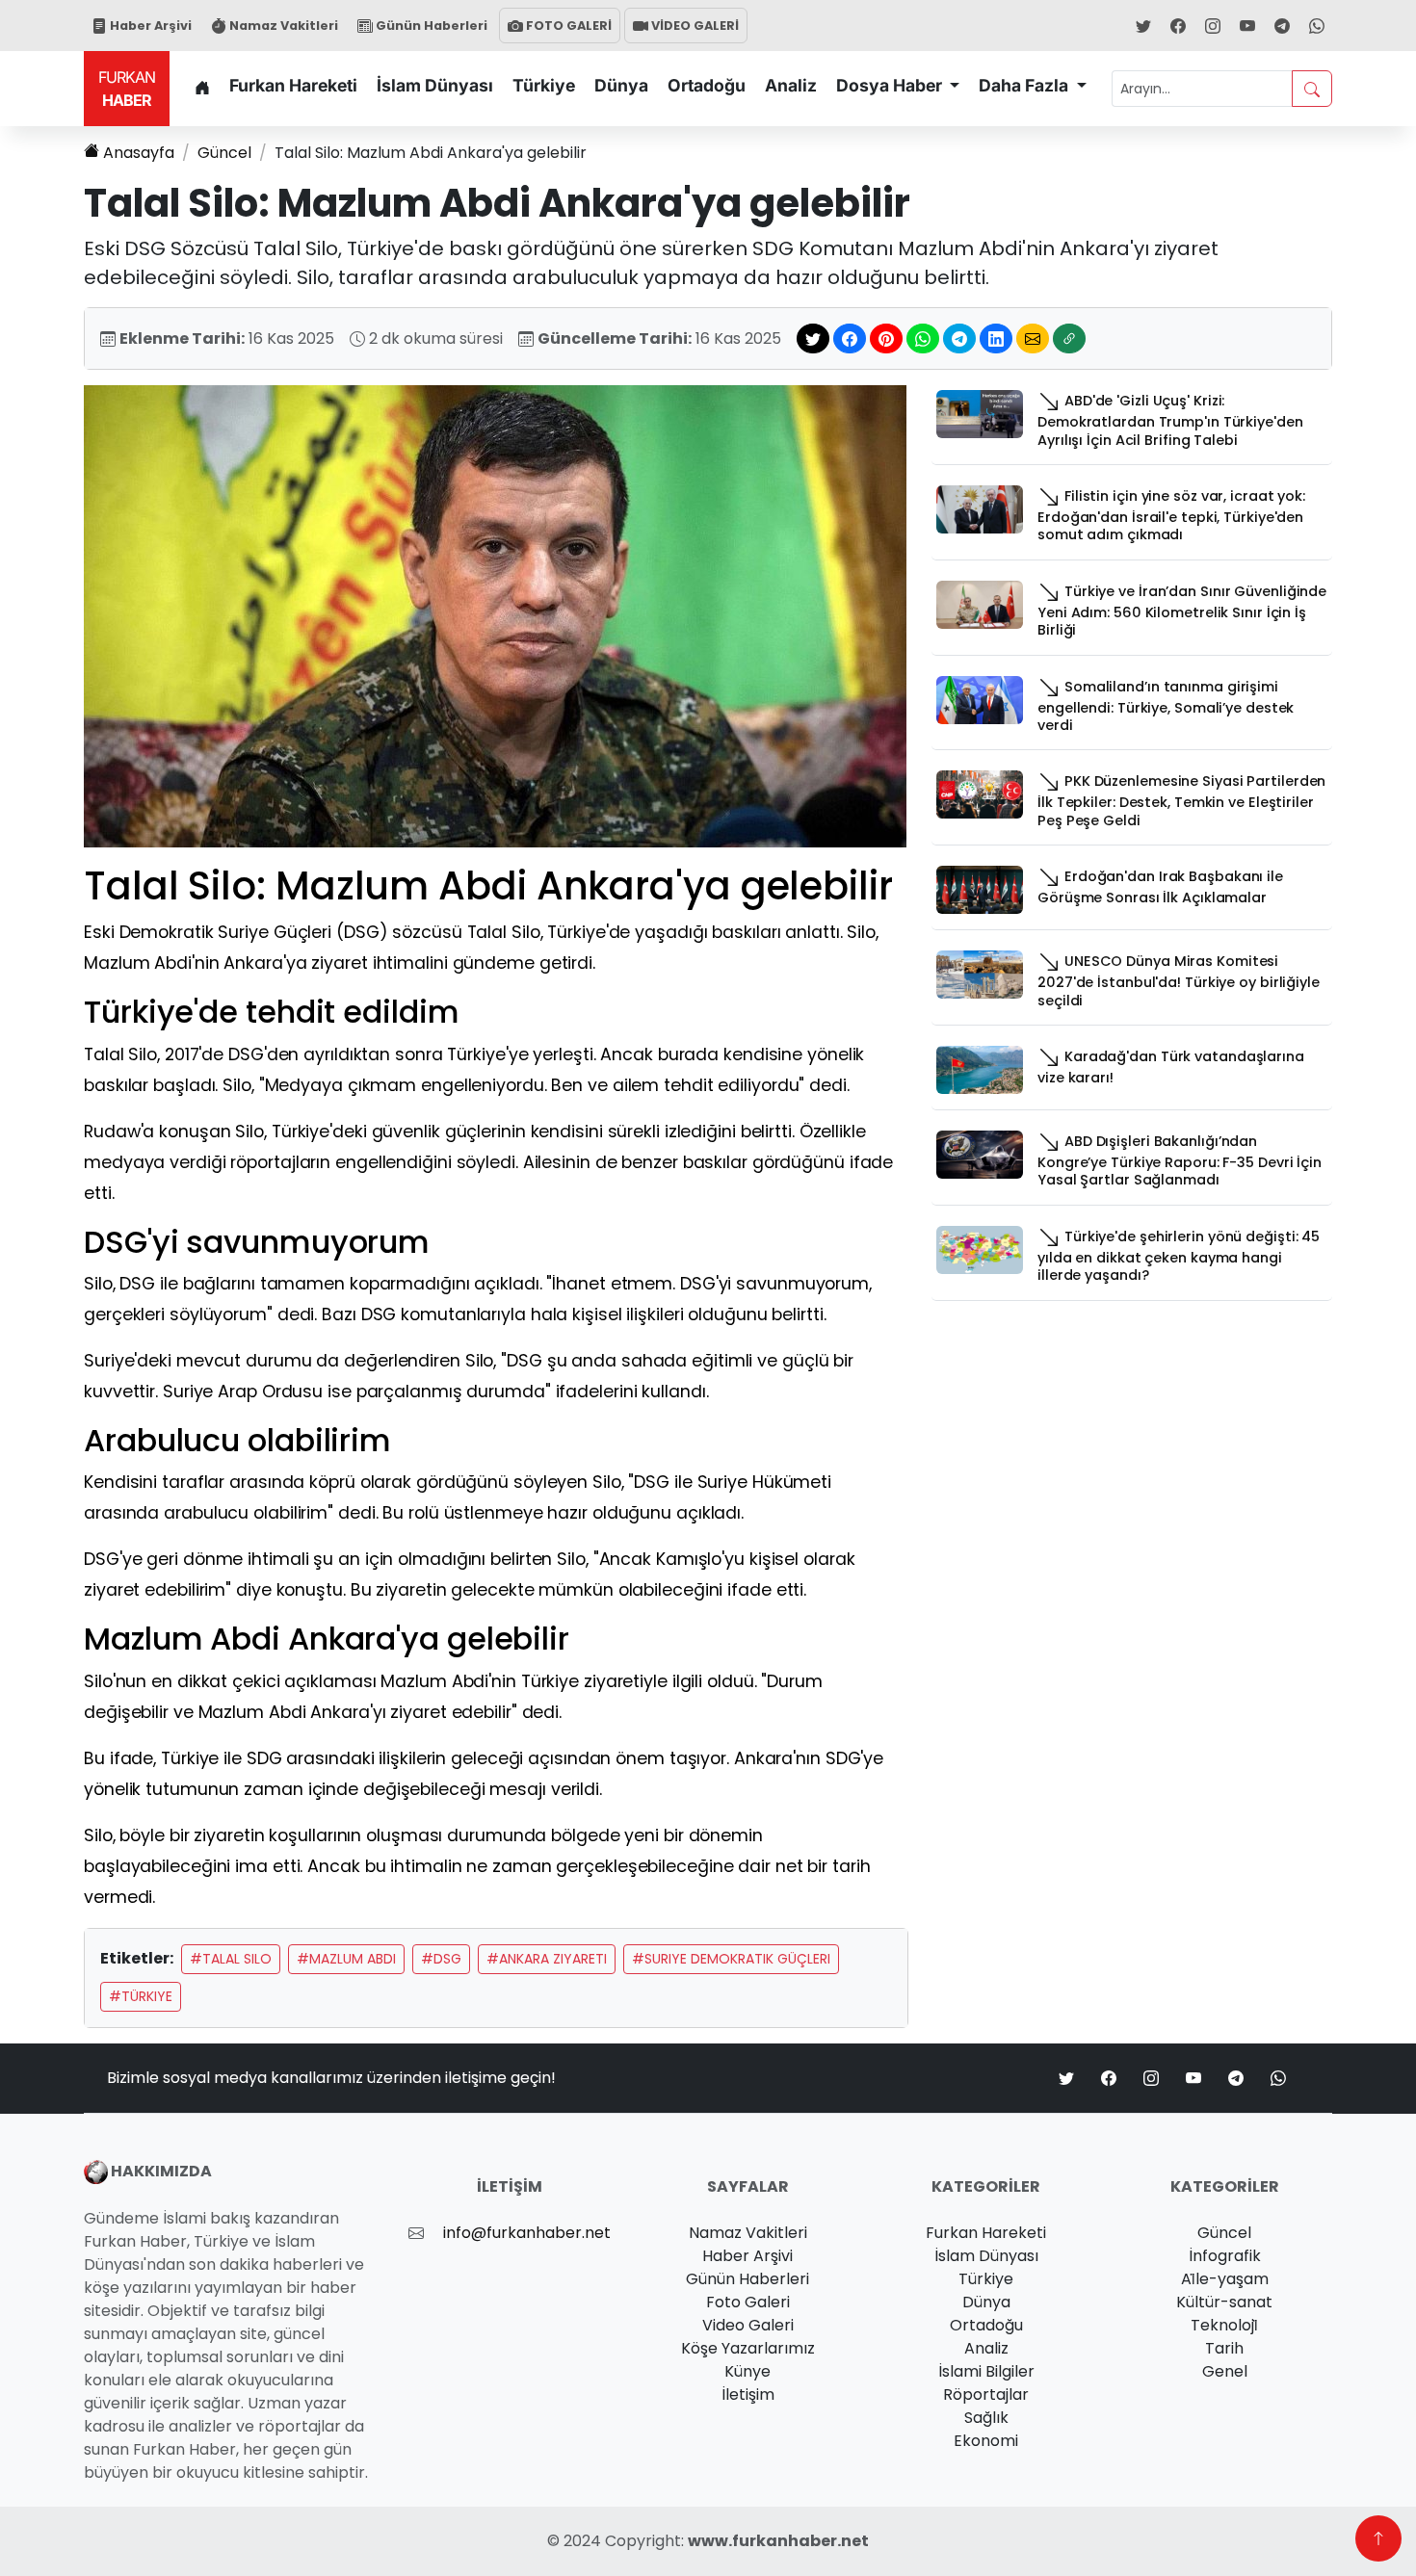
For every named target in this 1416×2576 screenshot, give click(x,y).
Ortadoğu (707, 85)
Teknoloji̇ (1224, 2325)
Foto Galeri (748, 2302)
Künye (747, 2371)
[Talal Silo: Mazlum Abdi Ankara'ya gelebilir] (495, 616)
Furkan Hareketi (293, 85)
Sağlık (986, 2418)
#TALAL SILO (231, 1959)
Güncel (224, 153)
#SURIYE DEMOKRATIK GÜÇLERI (731, 1959)
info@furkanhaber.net (527, 2233)
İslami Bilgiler (986, 2371)
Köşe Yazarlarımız (748, 2348)
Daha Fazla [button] (1025, 85)
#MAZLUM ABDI (346, 1959)
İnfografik (1225, 2256)
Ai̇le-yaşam (1225, 2279)
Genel (1225, 2371)
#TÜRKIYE (141, 1996)
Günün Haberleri (430, 26)
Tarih (1224, 2348)
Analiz (791, 85)
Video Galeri (748, 2325)
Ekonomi (986, 2441)
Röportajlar (986, 2394)
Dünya (621, 85)
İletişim (748, 2394)
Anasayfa (139, 153)
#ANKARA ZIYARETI (547, 1959)
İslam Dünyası (435, 85)
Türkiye (544, 85)
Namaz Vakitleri (282, 26)
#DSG (441, 1959)
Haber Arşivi (149, 26)
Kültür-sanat (1224, 2302)
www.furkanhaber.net (778, 2541)
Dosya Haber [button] (891, 85)
